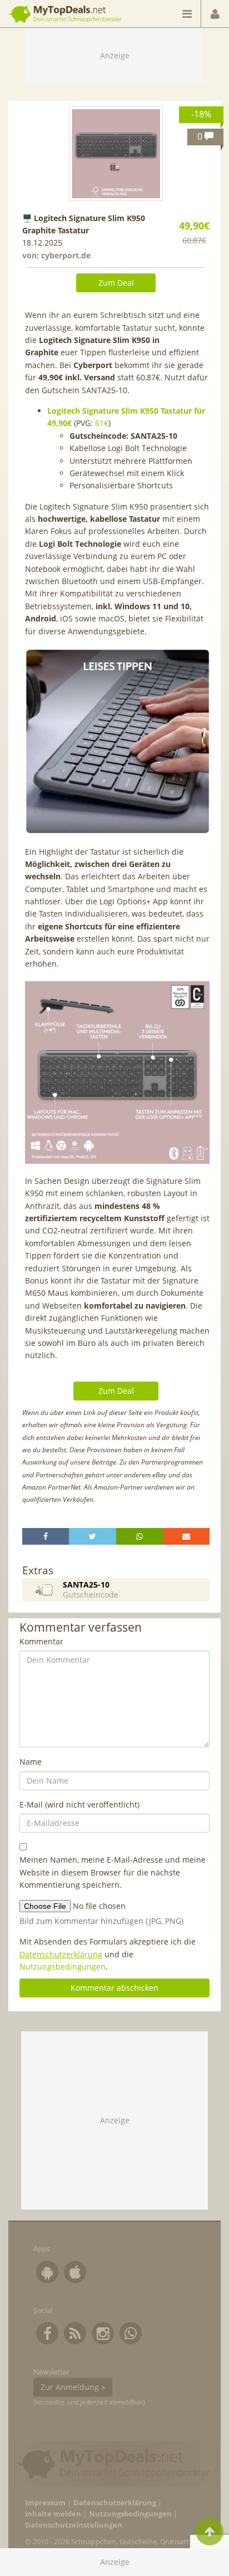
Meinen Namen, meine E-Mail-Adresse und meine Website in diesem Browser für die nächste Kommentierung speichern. (113, 1872)
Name (31, 1762)
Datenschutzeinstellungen (74, 2525)
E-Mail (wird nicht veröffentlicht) (79, 1804)
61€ (102, 423)
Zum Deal (116, 283)
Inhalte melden (53, 2514)
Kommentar (41, 1641)
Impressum (45, 2503)
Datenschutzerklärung (61, 1954)
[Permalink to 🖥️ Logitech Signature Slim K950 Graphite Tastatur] (116, 154)
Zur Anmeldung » (73, 2387)
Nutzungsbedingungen (63, 1967)
